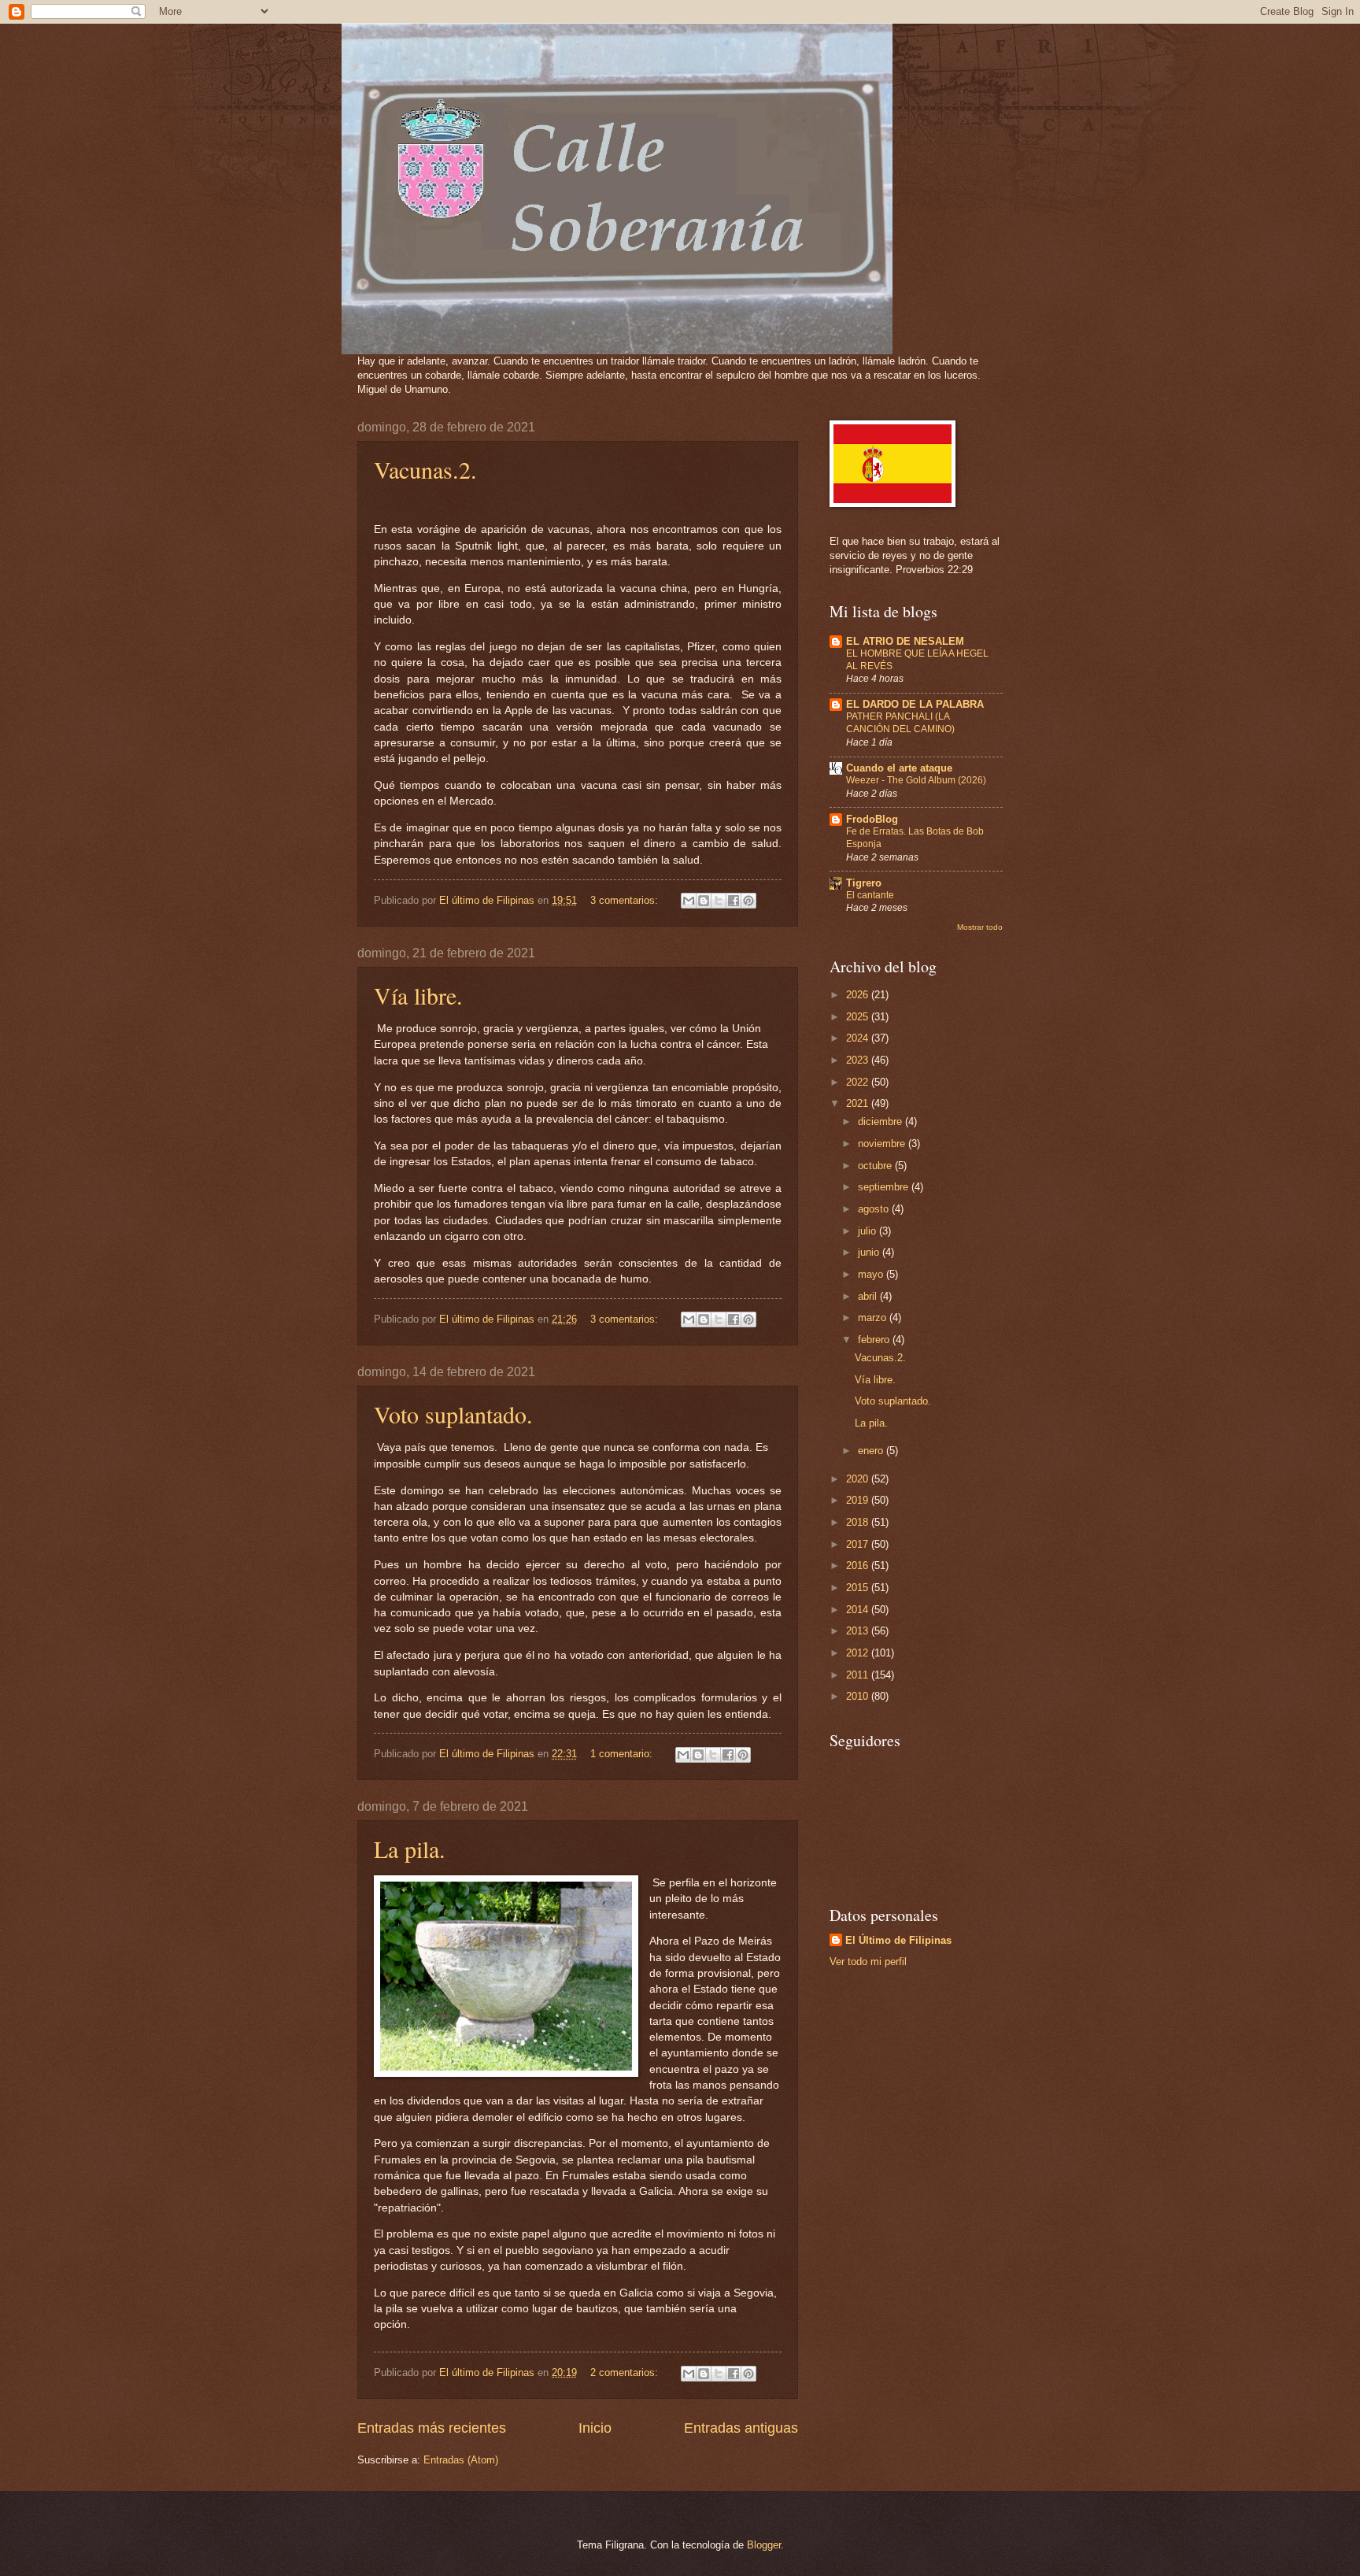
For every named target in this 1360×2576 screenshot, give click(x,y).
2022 (859, 1082)
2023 (859, 1060)
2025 (859, 1017)
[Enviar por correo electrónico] (689, 901)
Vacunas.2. (425, 469)
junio (870, 1252)
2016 (859, 1566)
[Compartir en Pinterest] (748, 901)
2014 (859, 1610)
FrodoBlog (872, 819)
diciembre (881, 1121)
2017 (859, 1544)
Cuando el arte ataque (899, 768)
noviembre (883, 1144)
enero (872, 1451)
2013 (859, 1631)
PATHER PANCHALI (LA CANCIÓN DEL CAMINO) (900, 723)
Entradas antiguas (741, 2428)
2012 (859, 1653)
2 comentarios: (626, 2372)
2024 (859, 1038)
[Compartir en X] (719, 901)
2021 (859, 1103)
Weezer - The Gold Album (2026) (916, 780)
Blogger (764, 2545)
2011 (859, 1675)
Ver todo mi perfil (868, 1962)
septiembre (885, 1187)
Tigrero (864, 883)
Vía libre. (418, 995)
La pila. (410, 1849)
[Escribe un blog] (704, 901)
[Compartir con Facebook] (734, 901)
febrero (875, 1340)
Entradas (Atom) (461, 2460)
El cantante (870, 895)
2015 (859, 1588)
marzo (874, 1318)
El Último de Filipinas (898, 1940)
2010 (859, 1696)
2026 (859, 995)
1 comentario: (623, 1754)
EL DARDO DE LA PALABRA (915, 704)
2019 (859, 1500)
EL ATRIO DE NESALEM (905, 641)
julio (868, 1231)
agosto (875, 1209)
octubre (876, 1166)
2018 (859, 1522)
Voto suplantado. (453, 1414)
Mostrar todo (980, 927)
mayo (872, 1274)
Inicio (595, 2428)
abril (869, 1296)
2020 (859, 1479)
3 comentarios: (626, 900)
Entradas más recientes (432, 2428)
